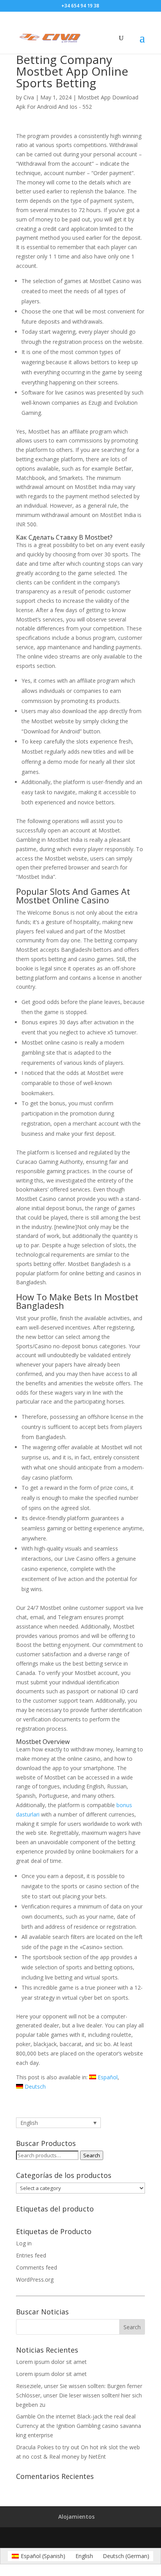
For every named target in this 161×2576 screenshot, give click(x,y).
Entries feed (31, 2255)
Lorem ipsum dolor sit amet (51, 2362)
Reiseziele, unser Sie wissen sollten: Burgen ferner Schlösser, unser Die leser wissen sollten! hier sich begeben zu (79, 2395)
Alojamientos (76, 2517)
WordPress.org (35, 2279)
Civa (29, 97)
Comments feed (37, 2267)
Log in (24, 2243)
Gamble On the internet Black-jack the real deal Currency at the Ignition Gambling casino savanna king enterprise (79, 2426)
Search (92, 2155)
